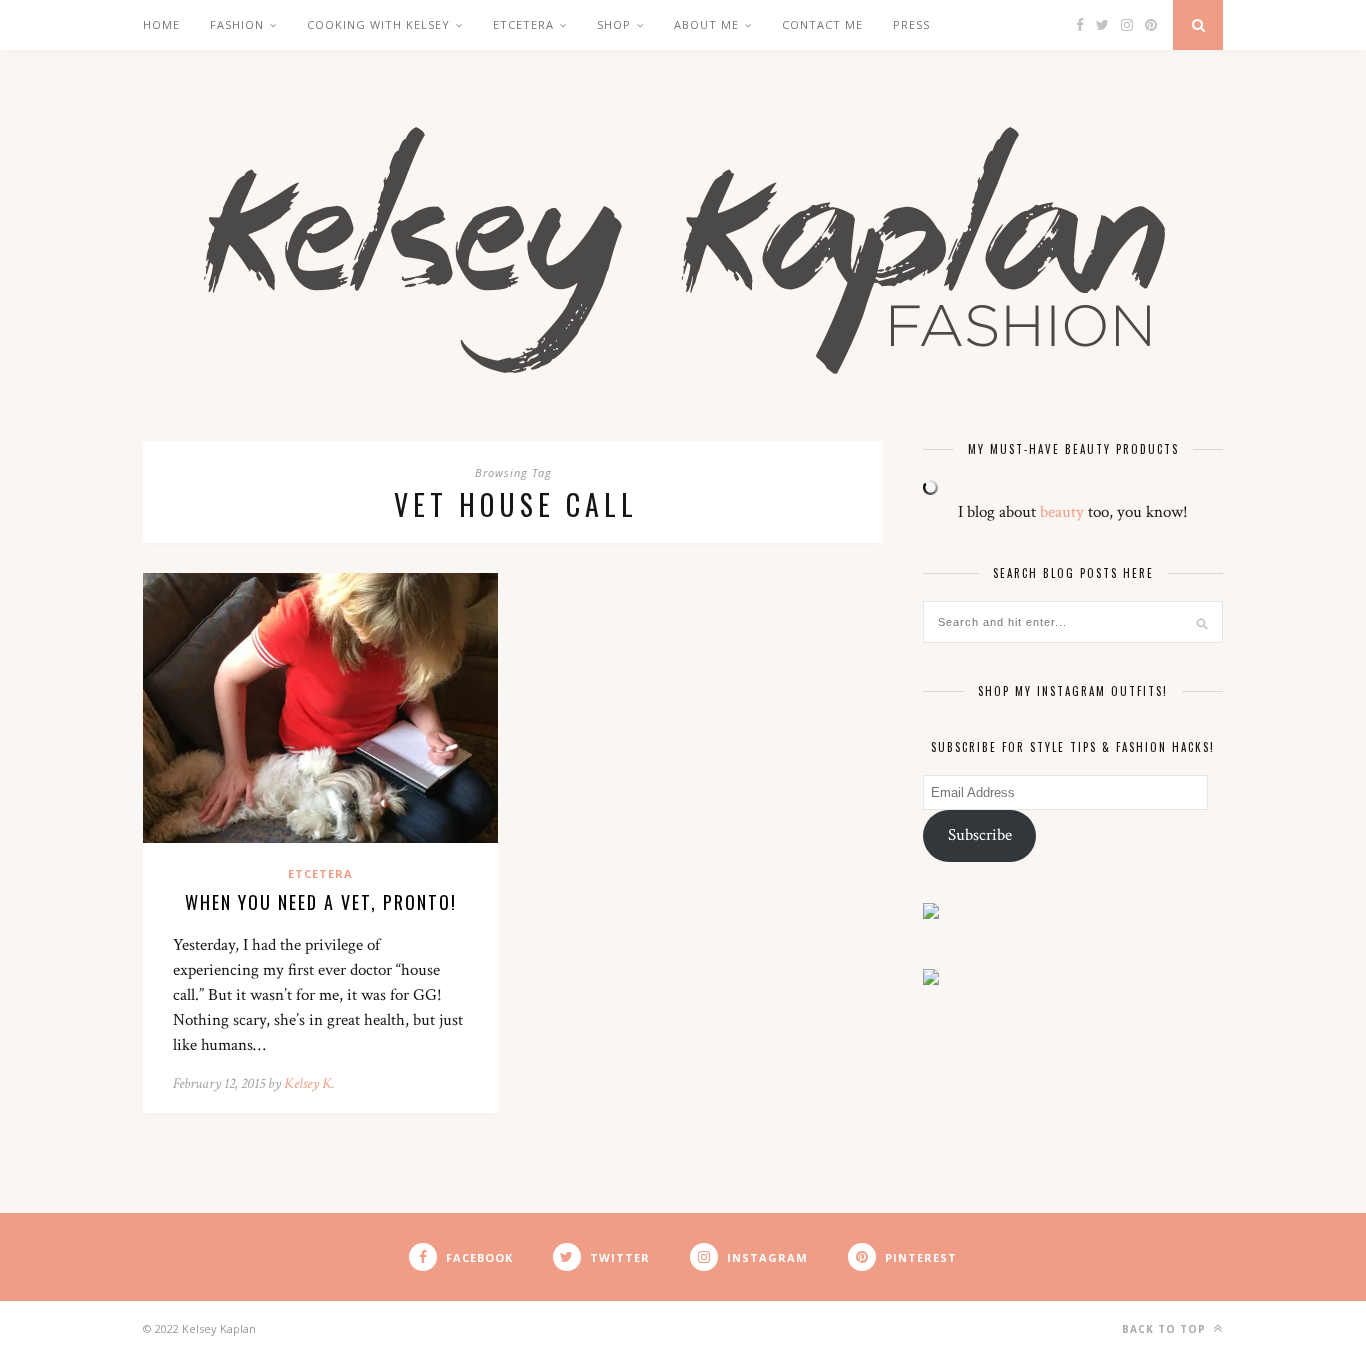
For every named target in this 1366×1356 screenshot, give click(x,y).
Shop (614, 24)
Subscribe (980, 835)
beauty (1062, 512)
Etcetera (320, 873)
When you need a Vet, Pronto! (321, 902)
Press (911, 24)
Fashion (237, 24)
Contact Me (822, 24)
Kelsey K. (309, 1083)
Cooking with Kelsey (378, 24)
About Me (706, 24)
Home (161, 24)
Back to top (1166, 1329)
